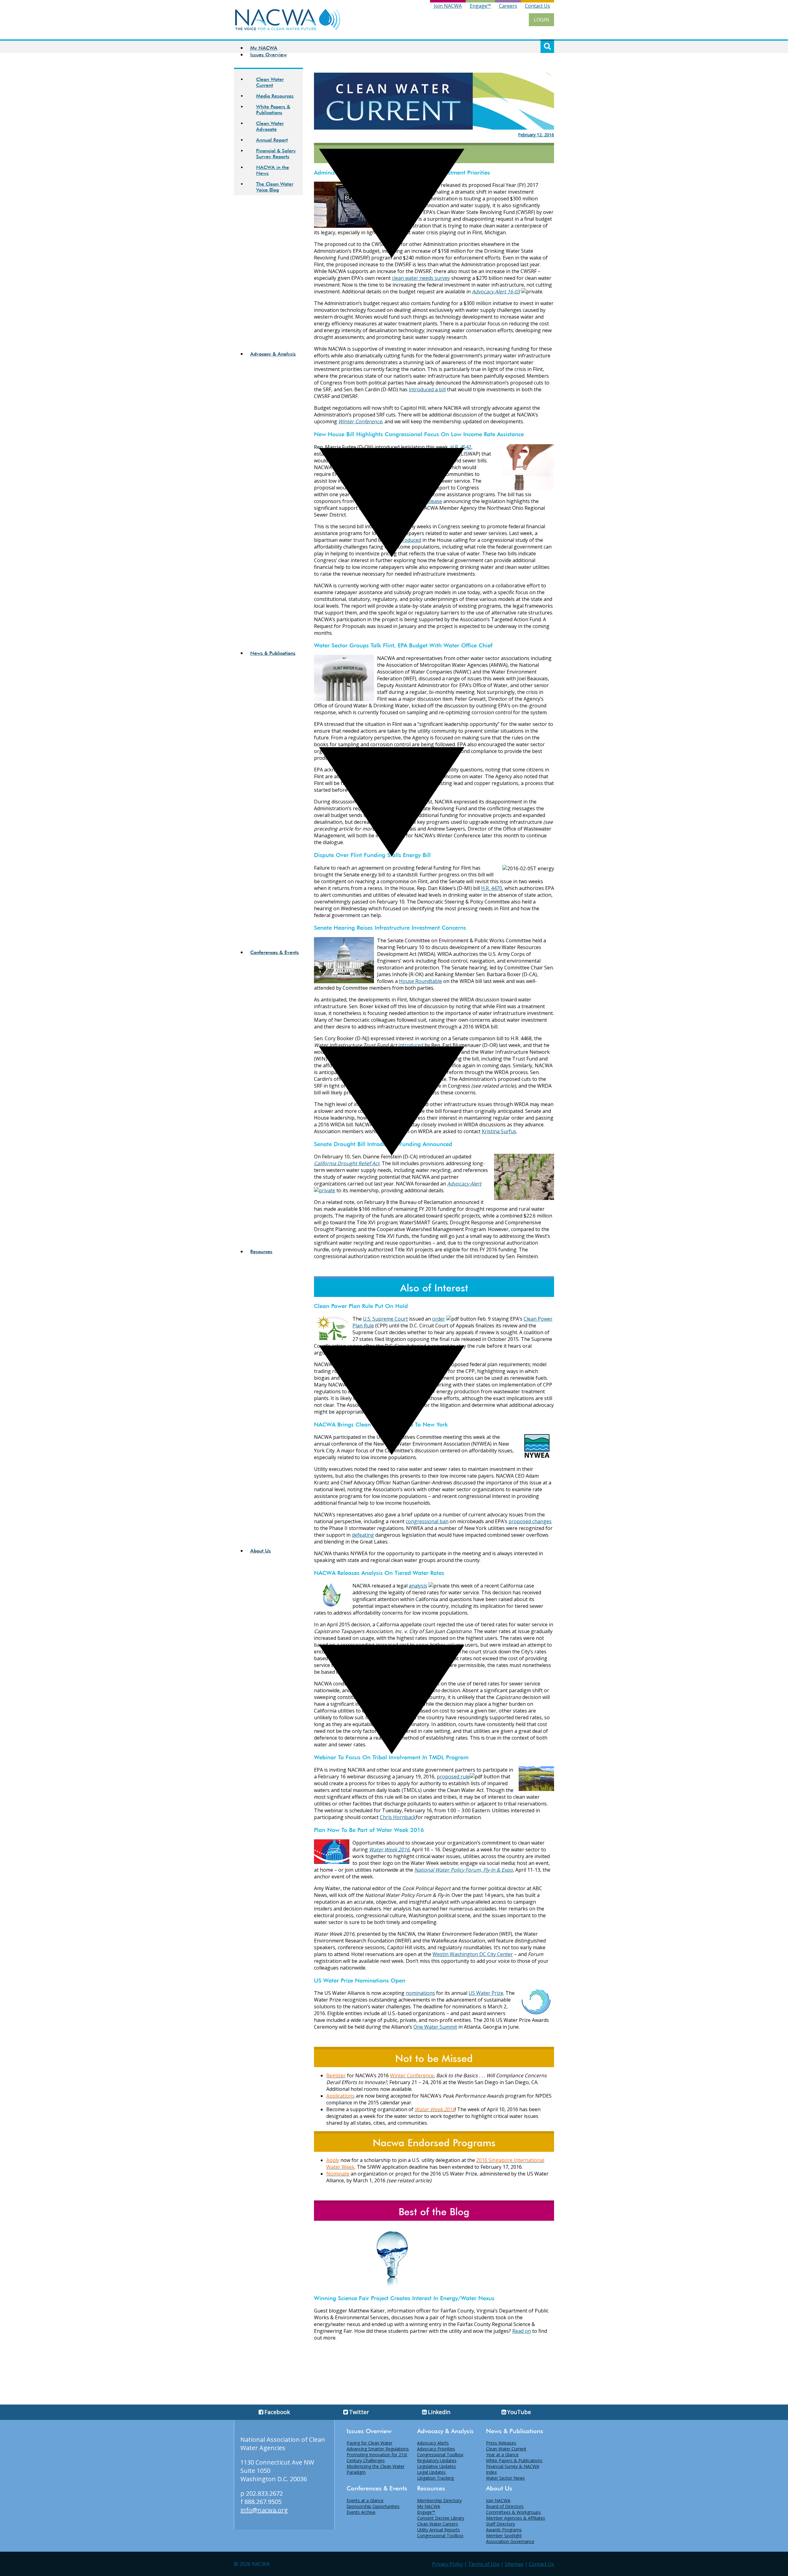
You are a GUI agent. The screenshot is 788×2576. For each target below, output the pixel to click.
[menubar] (386, 945)
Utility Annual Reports (438, 2530)
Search (547, 46)
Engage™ (480, 6)
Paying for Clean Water (370, 2443)
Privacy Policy (448, 2564)
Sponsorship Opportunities (373, 2506)
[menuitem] (392, 48)
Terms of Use (484, 2564)
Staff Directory (501, 2524)
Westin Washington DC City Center (473, 1954)
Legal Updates (431, 2472)
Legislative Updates (436, 2466)
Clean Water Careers (438, 2524)
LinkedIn (439, 2412)
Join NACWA (448, 6)
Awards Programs (504, 2530)
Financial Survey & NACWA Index (513, 2469)
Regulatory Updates (437, 2460)
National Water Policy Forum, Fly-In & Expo (464, 1870)
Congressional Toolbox (440, 2455)
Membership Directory (439, 2500)
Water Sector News (505, 2478)
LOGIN (541, 20)
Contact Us (537, 6)
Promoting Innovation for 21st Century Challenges (377, 2457)
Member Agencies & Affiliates (516, 2518)
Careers (508, 6)
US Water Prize (486, 1993)
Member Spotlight (504, 2536)
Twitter (359, 2412)
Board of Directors (505, 2506)
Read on (522, 2331)
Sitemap (514, 2564)
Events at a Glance (365, 2500)
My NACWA (264, 48)
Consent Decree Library (441, 2518)
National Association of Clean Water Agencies (283, 2444)
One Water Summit (435, 2027)
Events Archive (361, 2512)
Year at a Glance (502, 2455)
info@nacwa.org (264, 2510)
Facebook (277, 2412)
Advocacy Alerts (433, 2443)
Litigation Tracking (435, 2478)
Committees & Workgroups (513, 2512)
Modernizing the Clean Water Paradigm (376, 2469)
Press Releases (501, 2443)
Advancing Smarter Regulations (378, 2449)
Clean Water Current (506, 2449)
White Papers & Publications (514, 2460)
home (288, 20)
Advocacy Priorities (436, 2449)
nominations (420, 1993)
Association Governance (510, 2541)
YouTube (519, 2412)
